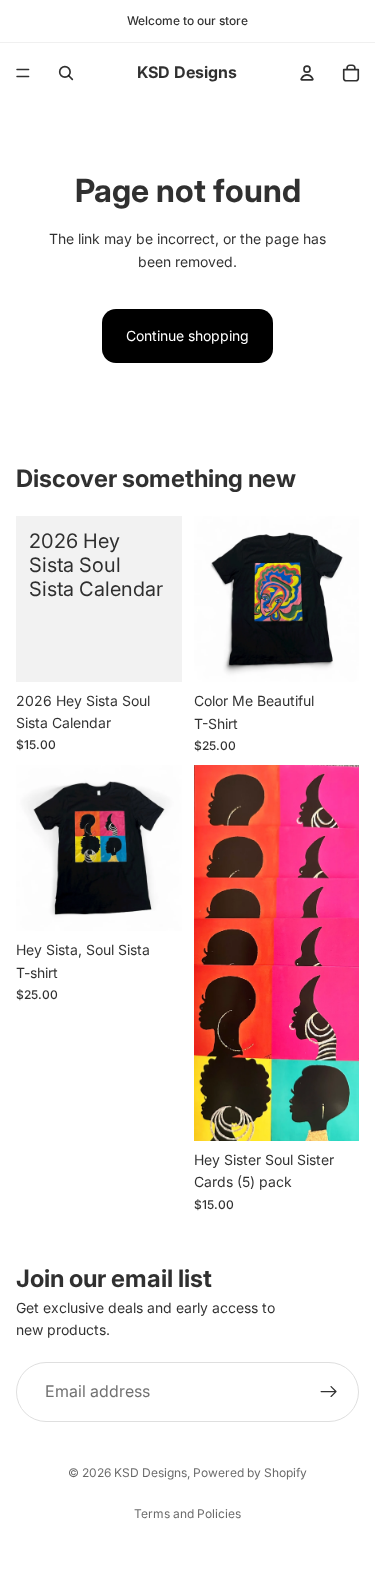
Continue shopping (187, 335)
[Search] (66, 73)
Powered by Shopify (250, 1472)
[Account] (307, 73)
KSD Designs (150, 1472)
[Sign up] (329, 1392)
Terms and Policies (187, 1513)
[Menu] (23, 73)
